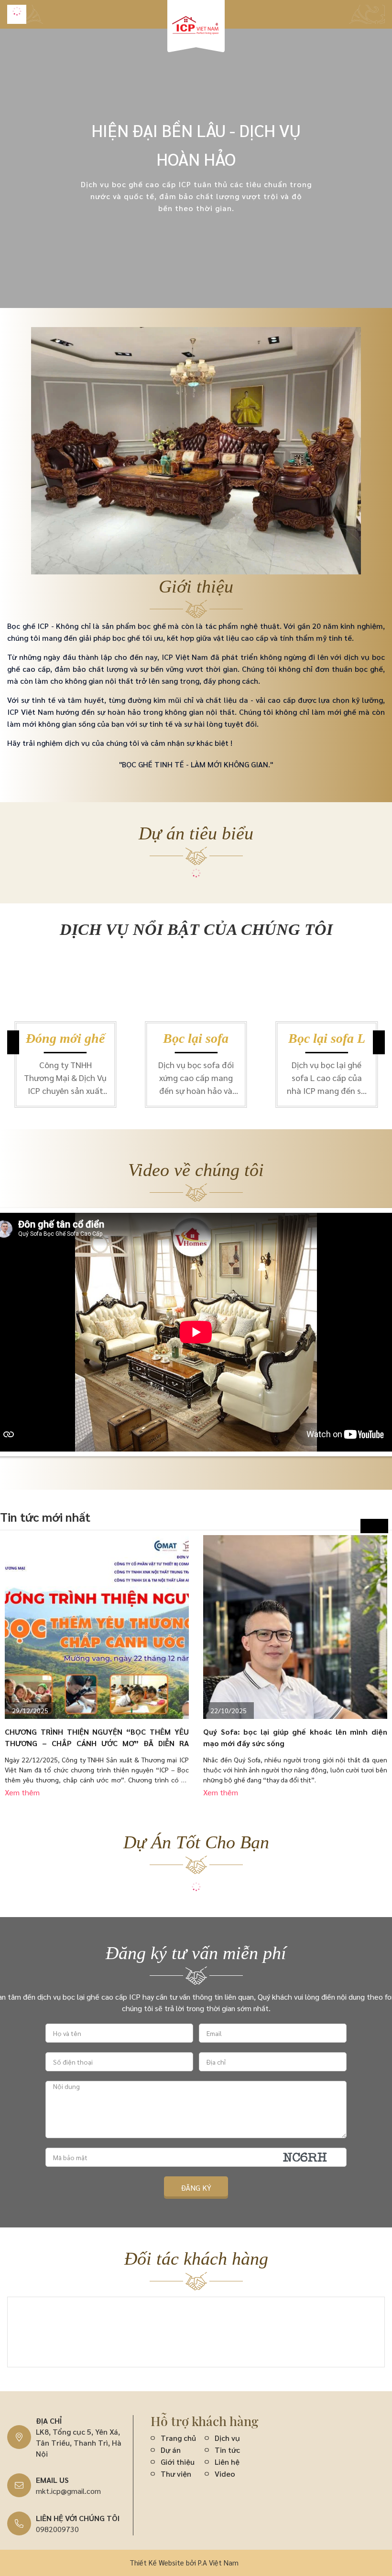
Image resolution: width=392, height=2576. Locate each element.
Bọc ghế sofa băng (327, 1039)
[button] (379, 1042)
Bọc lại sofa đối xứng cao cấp (65, 1039)
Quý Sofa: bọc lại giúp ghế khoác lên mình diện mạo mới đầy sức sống (295, 1737)
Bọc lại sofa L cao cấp (196, 1039)
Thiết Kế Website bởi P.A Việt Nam (184, 2562)
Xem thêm (22, 1792)
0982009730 (57, 2529)
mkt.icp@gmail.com (68, 2491)
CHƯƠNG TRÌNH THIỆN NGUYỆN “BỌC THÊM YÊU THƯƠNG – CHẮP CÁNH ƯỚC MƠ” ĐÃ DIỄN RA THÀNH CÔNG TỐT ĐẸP (97, 1738)
